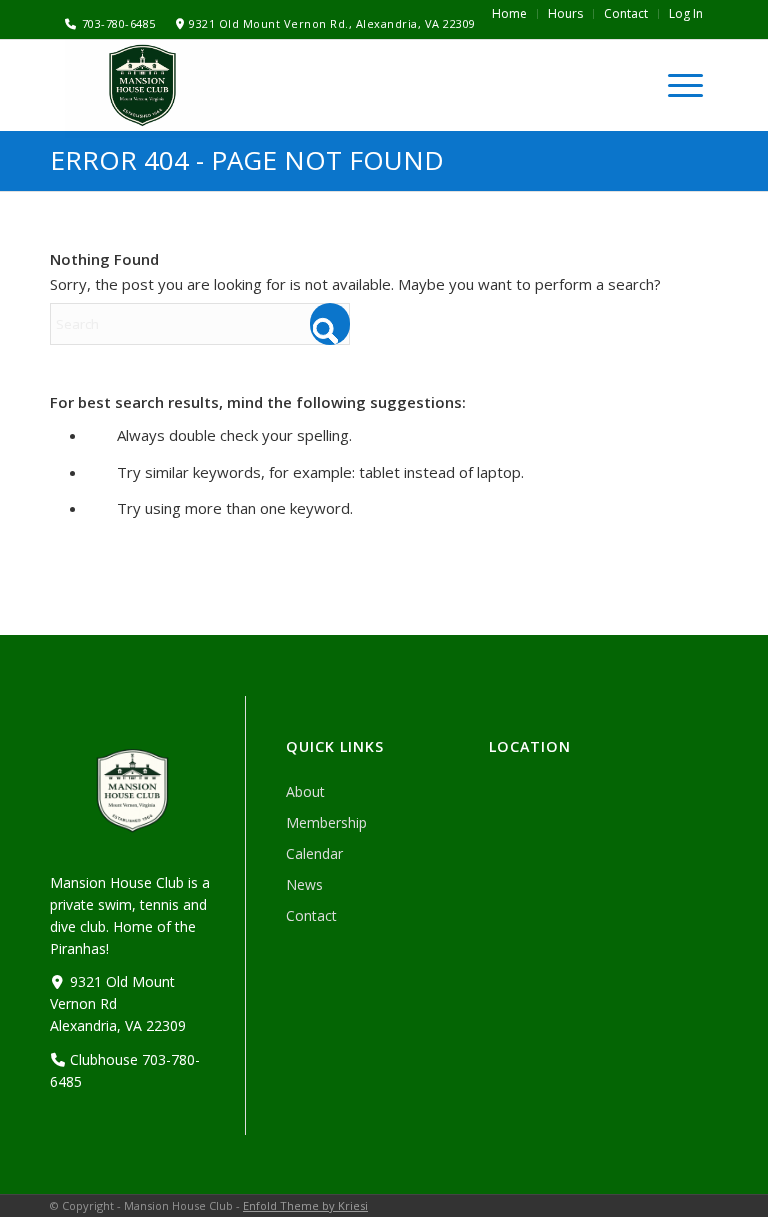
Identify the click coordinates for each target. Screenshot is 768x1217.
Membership (326, 822)
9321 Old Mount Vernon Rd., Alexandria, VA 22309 (332, 23)
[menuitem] (510, 14)
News (304, 884)
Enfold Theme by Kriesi (305, 1205)
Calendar (314, 853)
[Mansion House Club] (142, 86)
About (305, 791)
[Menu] (675, 85)
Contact (311, 915)
